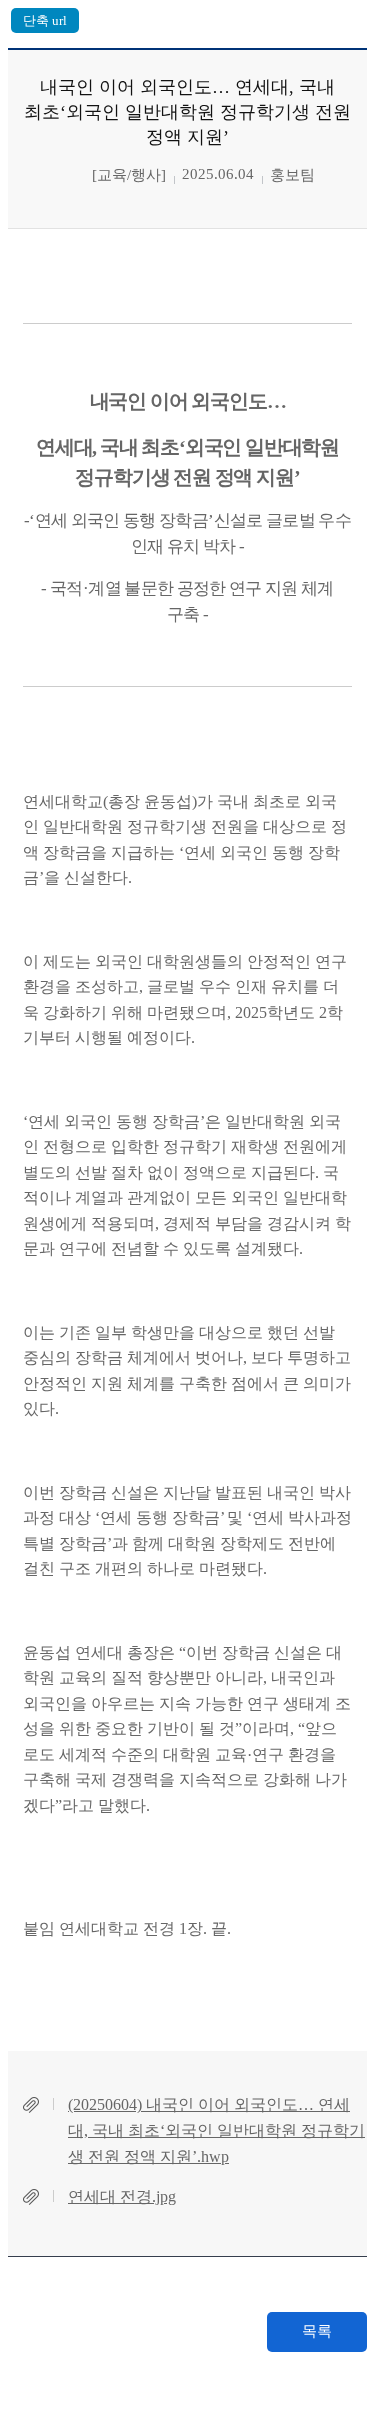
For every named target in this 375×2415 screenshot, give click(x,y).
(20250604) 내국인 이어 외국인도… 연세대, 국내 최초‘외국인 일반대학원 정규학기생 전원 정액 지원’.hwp (216, 2130)
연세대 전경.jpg (122, 2196)
